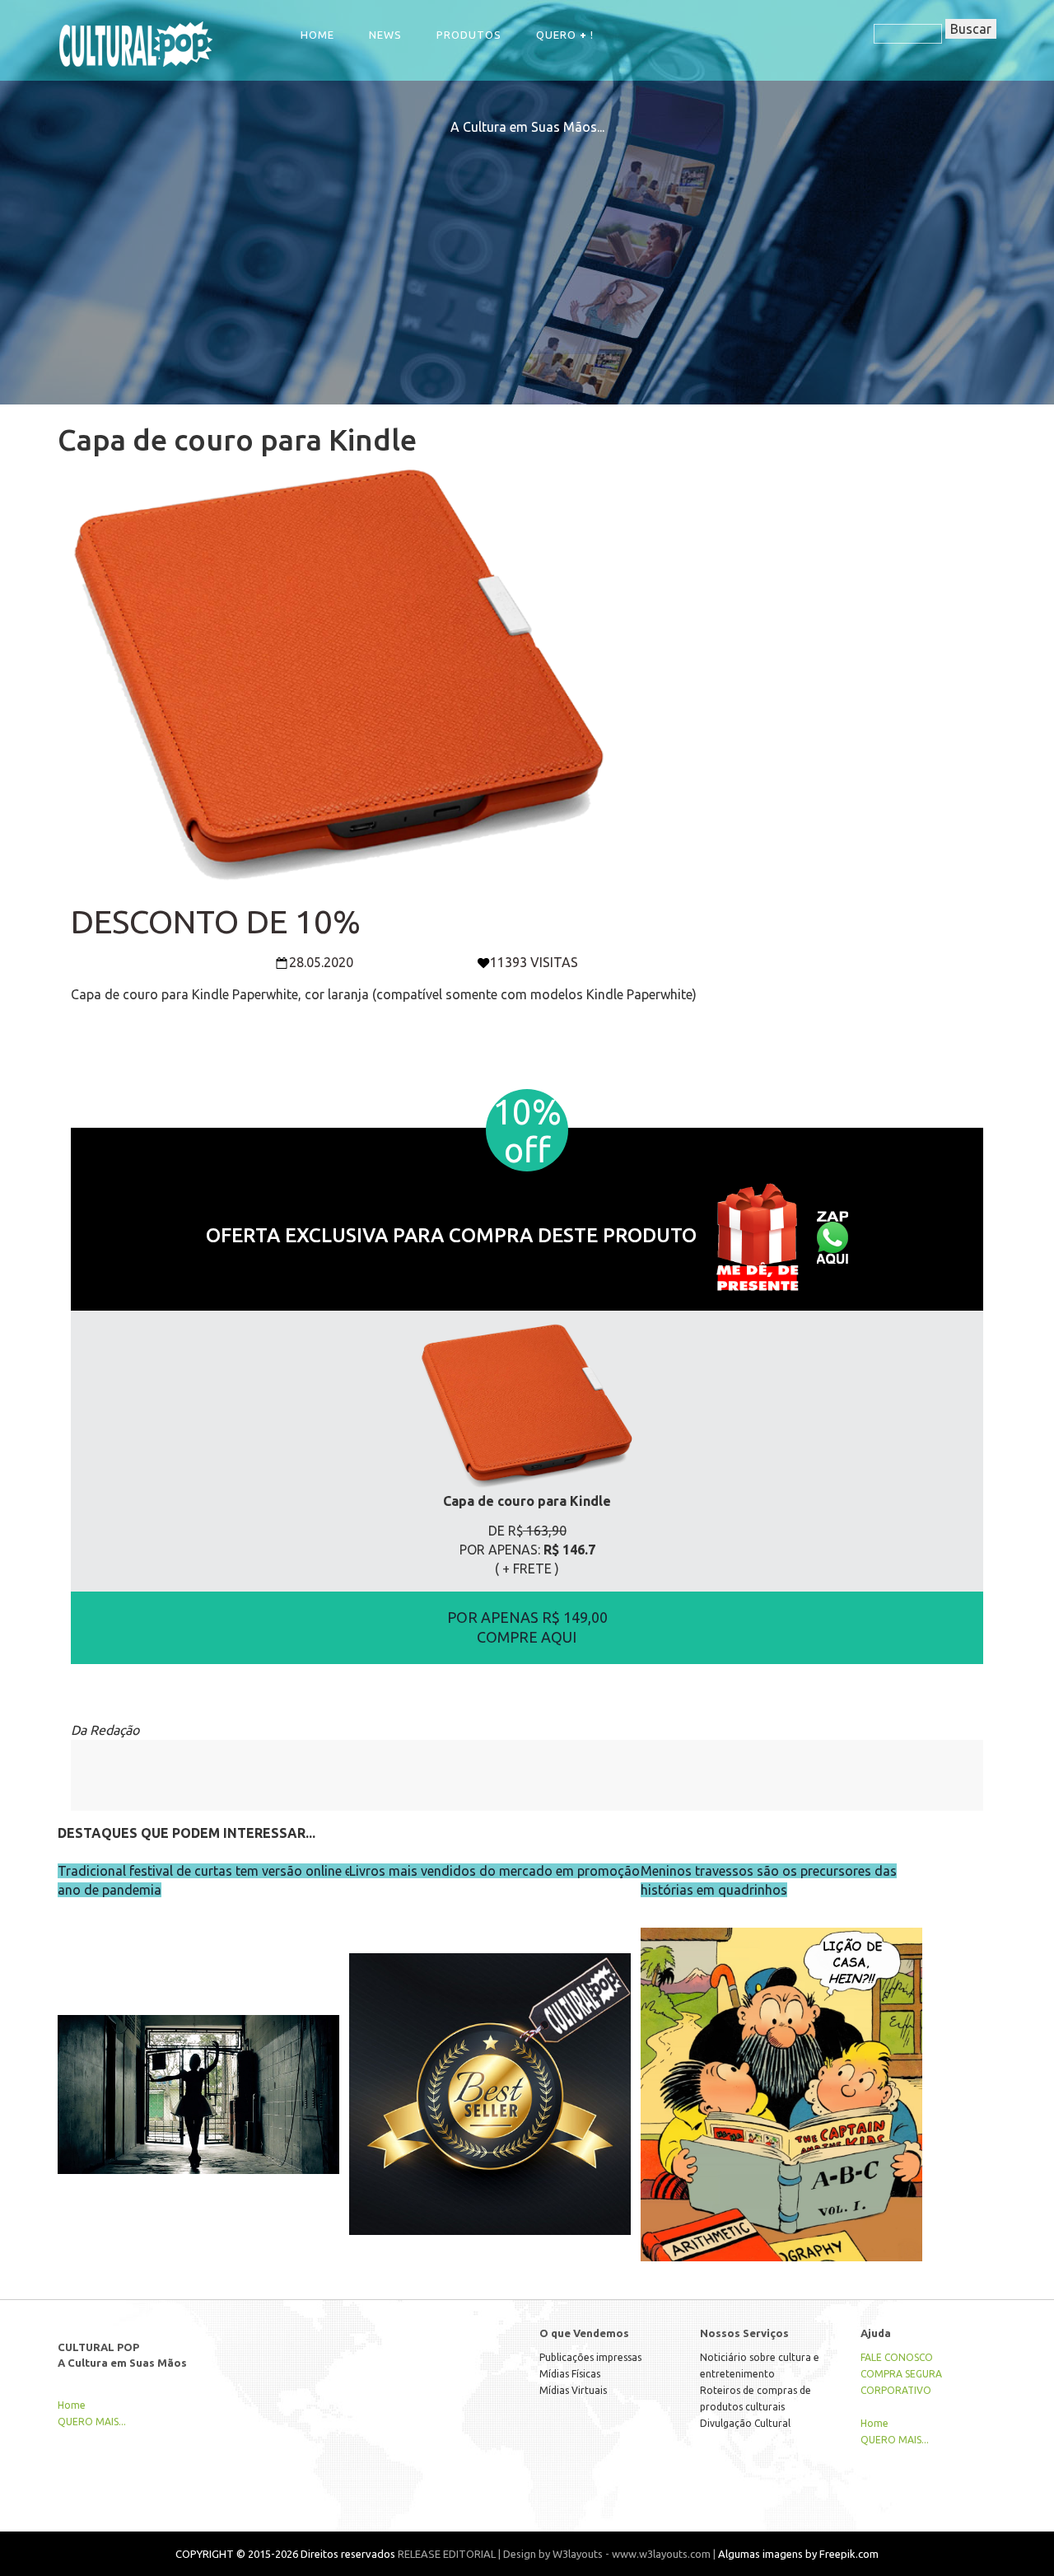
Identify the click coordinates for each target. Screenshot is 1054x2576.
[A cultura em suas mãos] (136, 42)
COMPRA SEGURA (901, 2374)
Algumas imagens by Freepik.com (798, 2554)
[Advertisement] (527, 252)
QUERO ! (565, 35)
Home (317, 35)
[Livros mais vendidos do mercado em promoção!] (490, 2060)
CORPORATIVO (896, 2390)
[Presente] (757, 1235)
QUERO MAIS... (92, 2422)
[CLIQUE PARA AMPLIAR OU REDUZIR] (527, 1405)
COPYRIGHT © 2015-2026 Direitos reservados (285, 2554)
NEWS (385, 35)
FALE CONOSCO (897, 2357)
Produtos (469, 35)
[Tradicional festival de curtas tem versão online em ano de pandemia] (198, 2060)
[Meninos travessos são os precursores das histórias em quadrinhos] (781, 2060)
